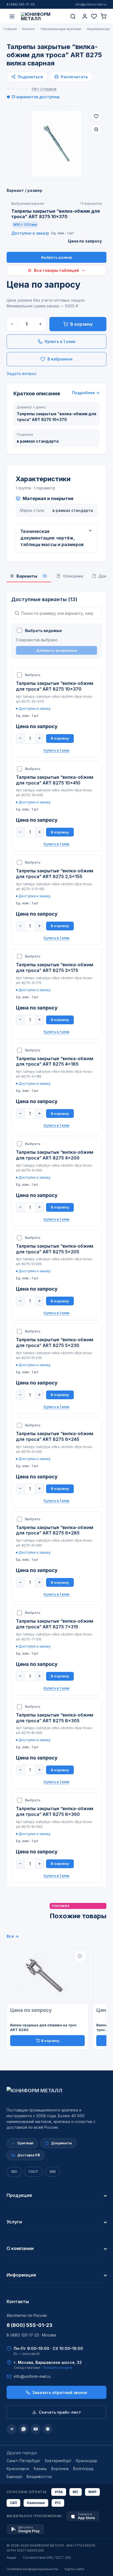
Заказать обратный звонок (60, 2392)
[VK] (48, 2429)
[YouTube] (36, 2429)
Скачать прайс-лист (60, 2412)
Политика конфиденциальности (32, 2569)
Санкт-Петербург (24, 2461)
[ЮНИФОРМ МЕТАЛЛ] (43, 16)
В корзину (81, 324)
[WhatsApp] (24, 2429)
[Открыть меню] (12, 16)
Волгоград (83, 2469)
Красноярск (18, 2469)
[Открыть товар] (47, 1976)
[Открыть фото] (96, 129)
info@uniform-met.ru (91, 4)
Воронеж (60, 2469)
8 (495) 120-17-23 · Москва (31, 2335)
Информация (21, 2275)
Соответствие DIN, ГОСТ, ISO (47, 2558)
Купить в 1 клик (60, 341)
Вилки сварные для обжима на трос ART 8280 (43, 2027)
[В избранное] (96, 116)
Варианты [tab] (31, 576)
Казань (40, 2469)
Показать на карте (58, 2368)
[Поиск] (73, 16)
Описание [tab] (73, 576)
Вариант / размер (24, 190)
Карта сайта (74, 2569)
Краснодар (87, 2461)
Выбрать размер (57, 257)
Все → (13, 1936)
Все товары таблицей (56, 270)
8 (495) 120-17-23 (21, 4)
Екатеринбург (58, 2461)
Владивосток (39, 2477)
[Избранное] (94, 16)
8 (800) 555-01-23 (29, 2325)
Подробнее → (86, 393)
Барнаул (14, 2477)
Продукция (19, 2195)
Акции (11, 2558)
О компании (20, 2248)
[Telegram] (12, 2429)
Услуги (14, 2222)
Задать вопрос (22, 373)
